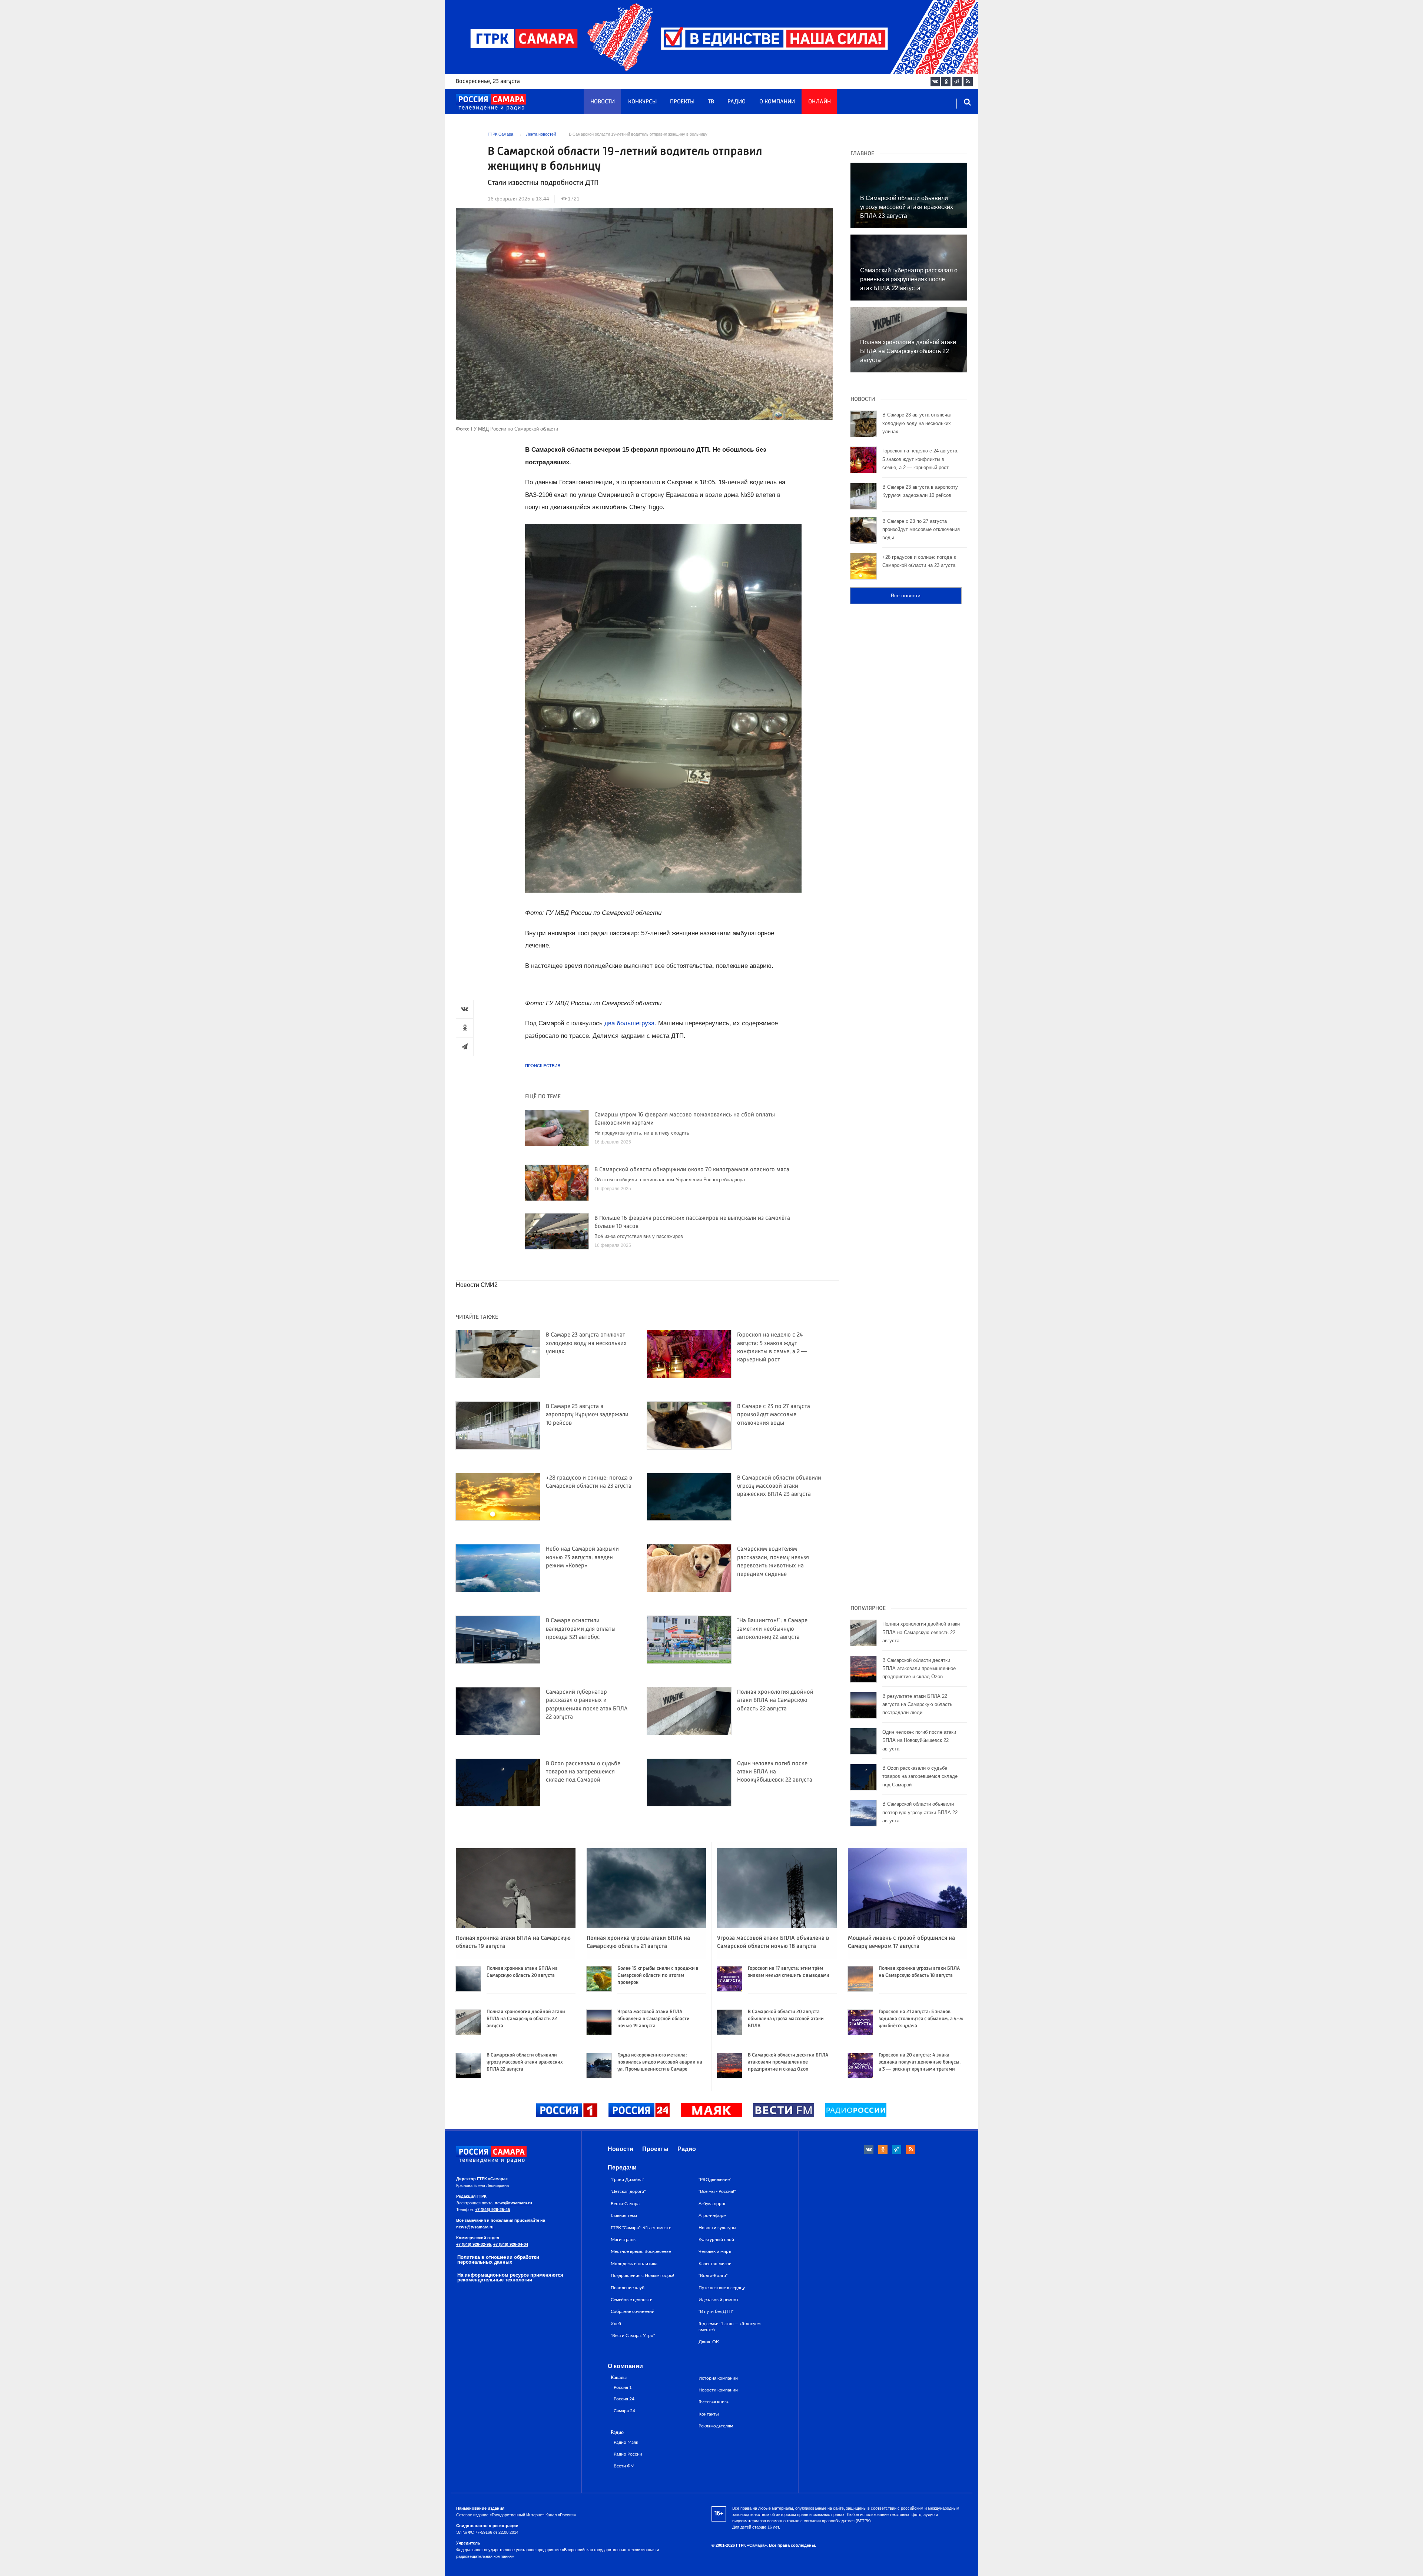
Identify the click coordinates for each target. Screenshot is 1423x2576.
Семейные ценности (632, 2300)
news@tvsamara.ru (513, 2203)
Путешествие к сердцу (722, 2288)
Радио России (628, 2454)
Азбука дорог (712, 2204)
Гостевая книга (714, 2402)
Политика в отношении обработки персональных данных (498, 2260)
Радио (737, 102)
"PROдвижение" (715, 2180)
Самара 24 (624, 2411)
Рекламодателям (716, 2426)
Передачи (622, 2167)
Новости (603, 102)
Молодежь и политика (634, 2264)
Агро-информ (712, 2215)
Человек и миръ (715, 2251)
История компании (718, 2378)
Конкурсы (642, 102)
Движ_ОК (709, 2342)
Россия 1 (623, 2388)
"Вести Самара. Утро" (633, 2336)
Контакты (709, 2414)
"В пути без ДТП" (716, 2311)
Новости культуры (717, 2228)
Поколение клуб (628, 2288)
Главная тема (624, 2215)
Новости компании (718, 2390)
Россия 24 (624, 2399)
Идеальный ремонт (719, 2300)
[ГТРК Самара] (491, 102)
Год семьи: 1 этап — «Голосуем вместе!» (729, 2327)
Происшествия (543, 1066)
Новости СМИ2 (477, 1285)
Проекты (682, 102)
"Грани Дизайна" (627, 2180)
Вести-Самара (625, 2204)
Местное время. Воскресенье (641, 2251)
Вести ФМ (624, 2466)
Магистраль (623, 2240)
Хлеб (616, 2324)
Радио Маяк (626, 2442)
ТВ (711, 102)
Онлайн (820, 102)
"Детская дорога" (628, 2191)
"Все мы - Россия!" (717, 2191)
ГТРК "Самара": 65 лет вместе (641, 2228)
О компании (777, 102)
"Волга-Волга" (713, 2275)
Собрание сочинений (633, 2311)
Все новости (906, 595)
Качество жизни (715, 2264)
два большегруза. (630, 1023)
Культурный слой (716, 2240)
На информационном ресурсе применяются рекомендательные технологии (510, 2277)
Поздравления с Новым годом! (642, 2275)
